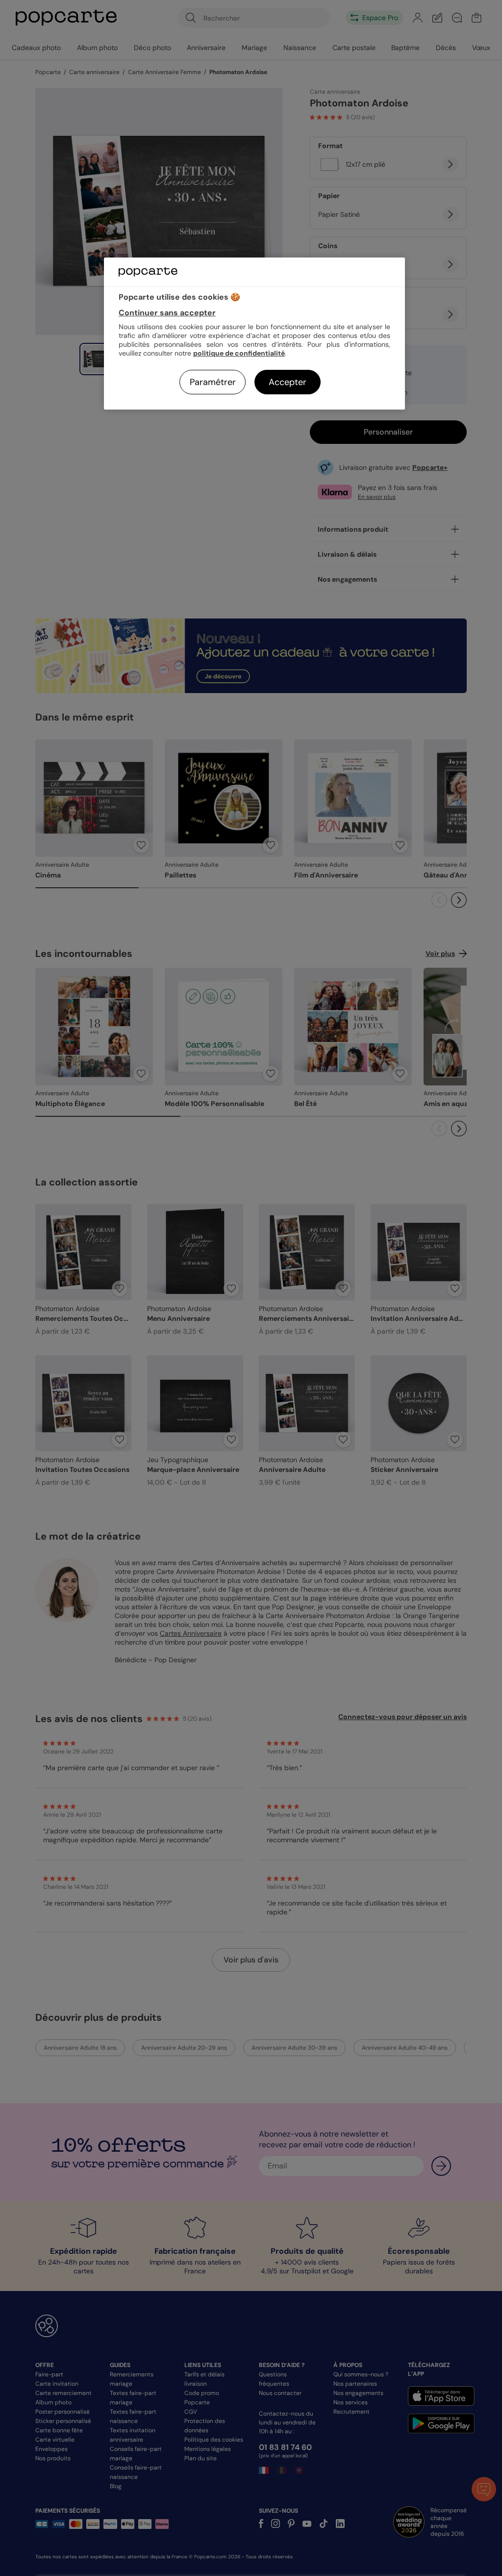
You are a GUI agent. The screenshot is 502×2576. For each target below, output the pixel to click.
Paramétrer (213, 382)
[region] (254, 333)
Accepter (288, 382)
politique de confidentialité (239, 353)
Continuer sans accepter (167, 313)
